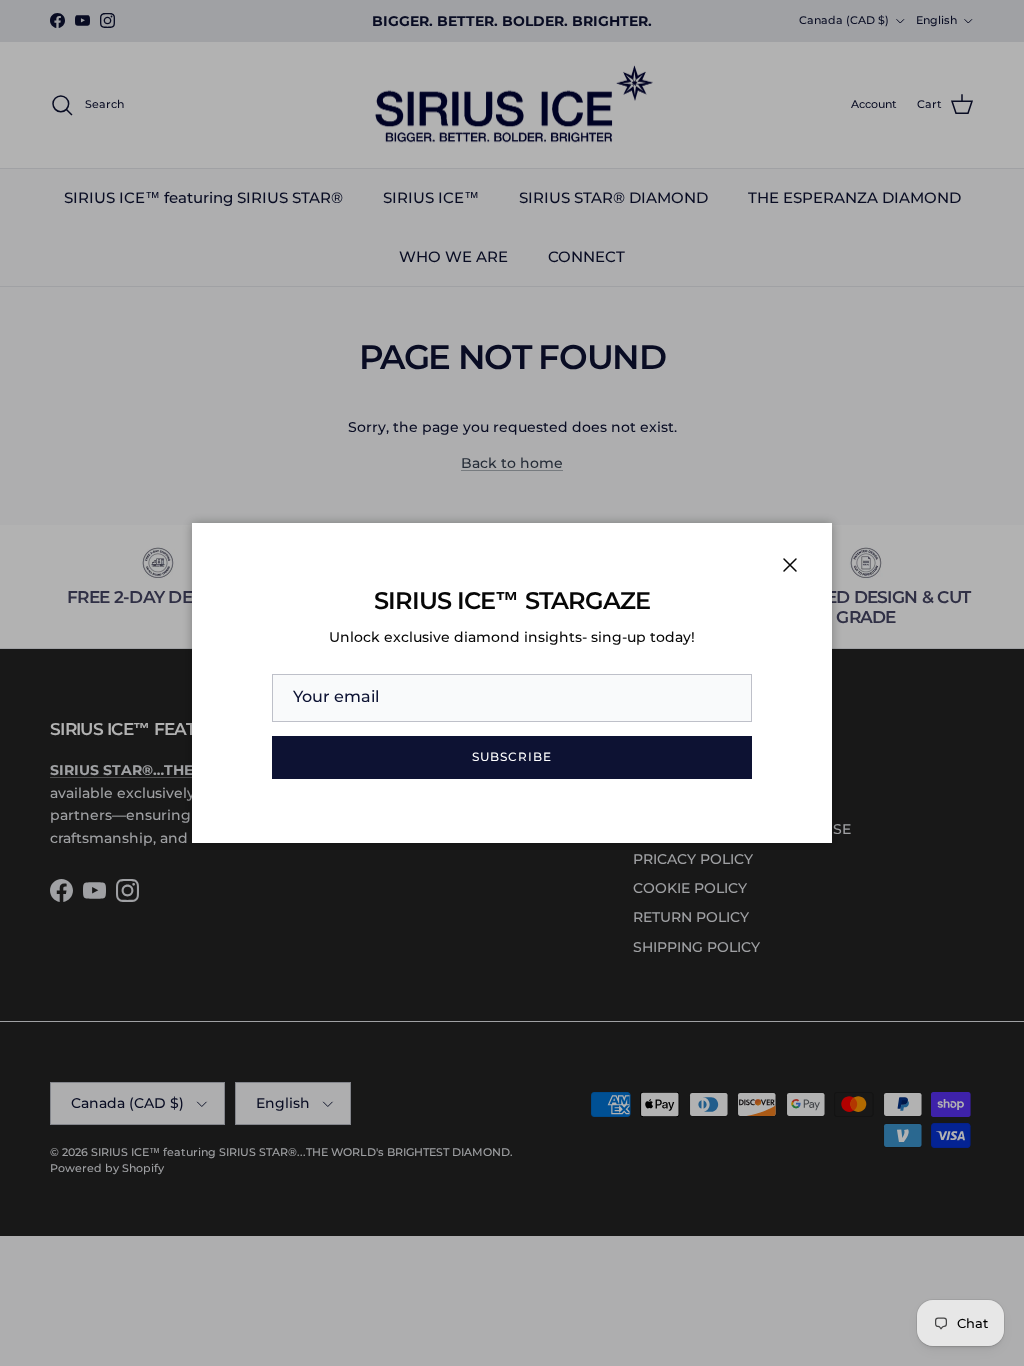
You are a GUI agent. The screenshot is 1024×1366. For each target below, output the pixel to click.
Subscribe (512, 756)
